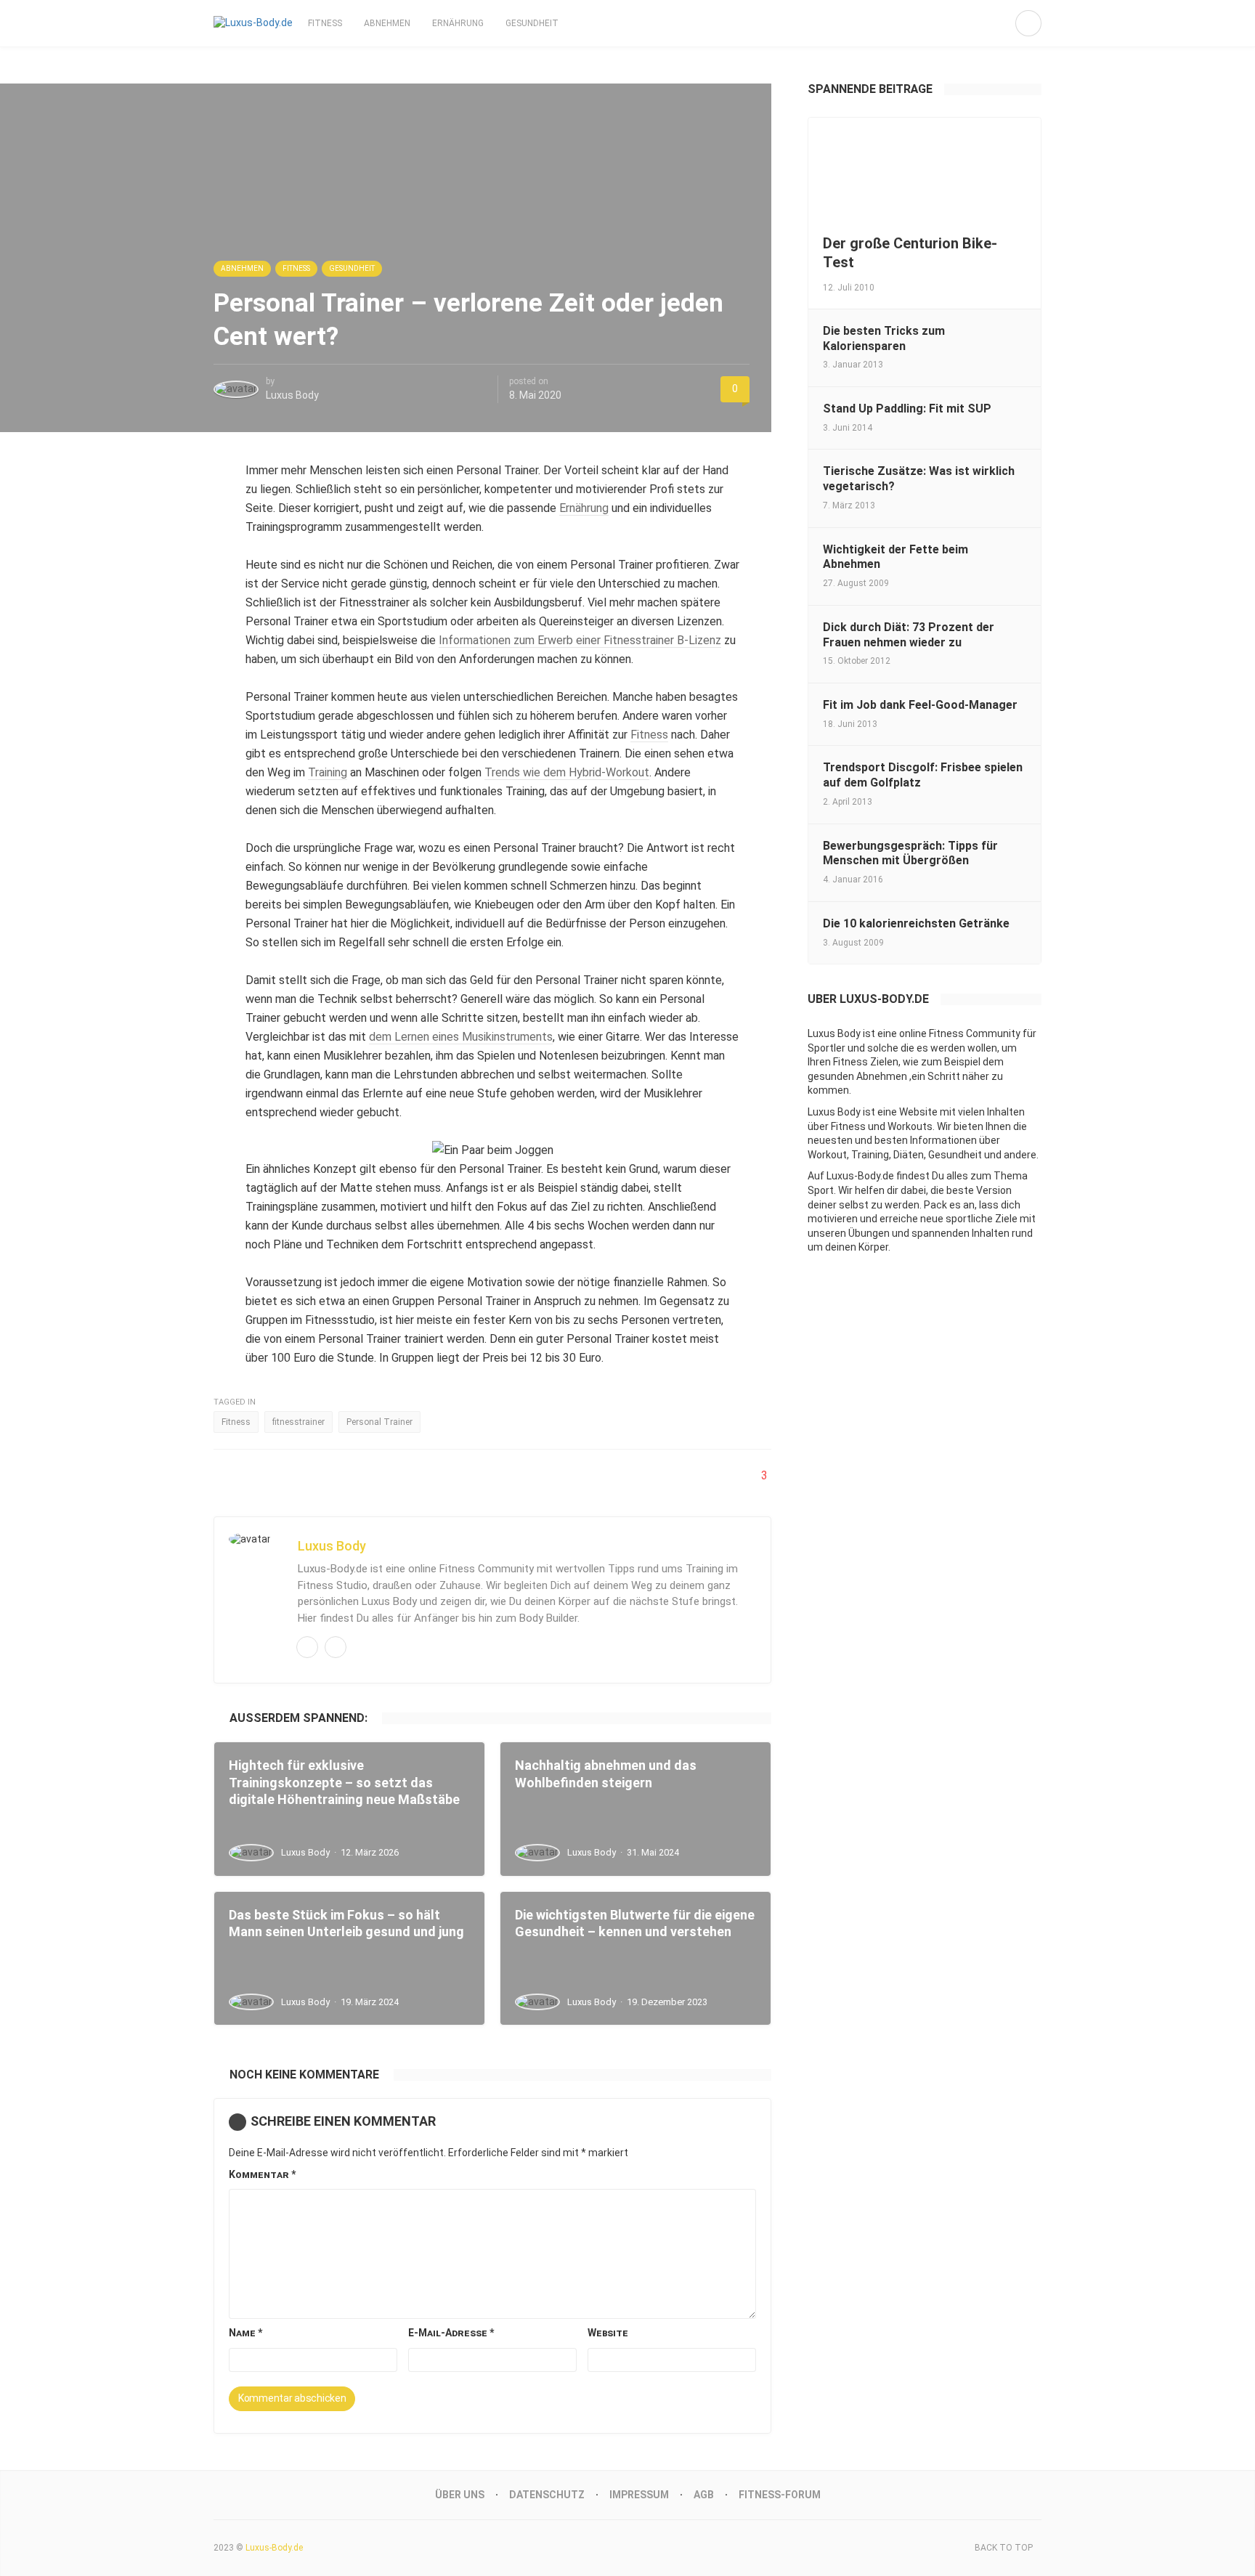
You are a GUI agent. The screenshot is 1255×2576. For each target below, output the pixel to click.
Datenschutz (547, 2495)
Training (328, 772)
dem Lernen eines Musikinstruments (461, 1037)
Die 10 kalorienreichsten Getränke (916, 923)
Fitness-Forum (780, 2495)
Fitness (325, 23)
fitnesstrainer (298, 1422)
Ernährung (458, 23)
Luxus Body (292, 395)
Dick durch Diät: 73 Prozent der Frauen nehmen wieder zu (909, 635)
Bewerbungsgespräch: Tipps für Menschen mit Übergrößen (910, 853)
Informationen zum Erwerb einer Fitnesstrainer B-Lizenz (580, 640)
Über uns (460, 2495)
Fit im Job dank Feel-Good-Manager (920, 705)
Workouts (910, 1126)
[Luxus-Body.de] (253, 23)
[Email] (307, 1647)
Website (608, 2333)
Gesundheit (532, 23)
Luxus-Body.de (274, 2548)
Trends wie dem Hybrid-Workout (567, 772)
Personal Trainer (379, 1422)
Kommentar (262, 2174)
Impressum (639, 2495)
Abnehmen (387, 23)
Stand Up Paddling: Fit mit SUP (907, 409)
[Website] (336, 1647)
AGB (704, 2495)
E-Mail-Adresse (451, 2333)
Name (245, 2333)
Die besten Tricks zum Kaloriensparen (884, 338)
